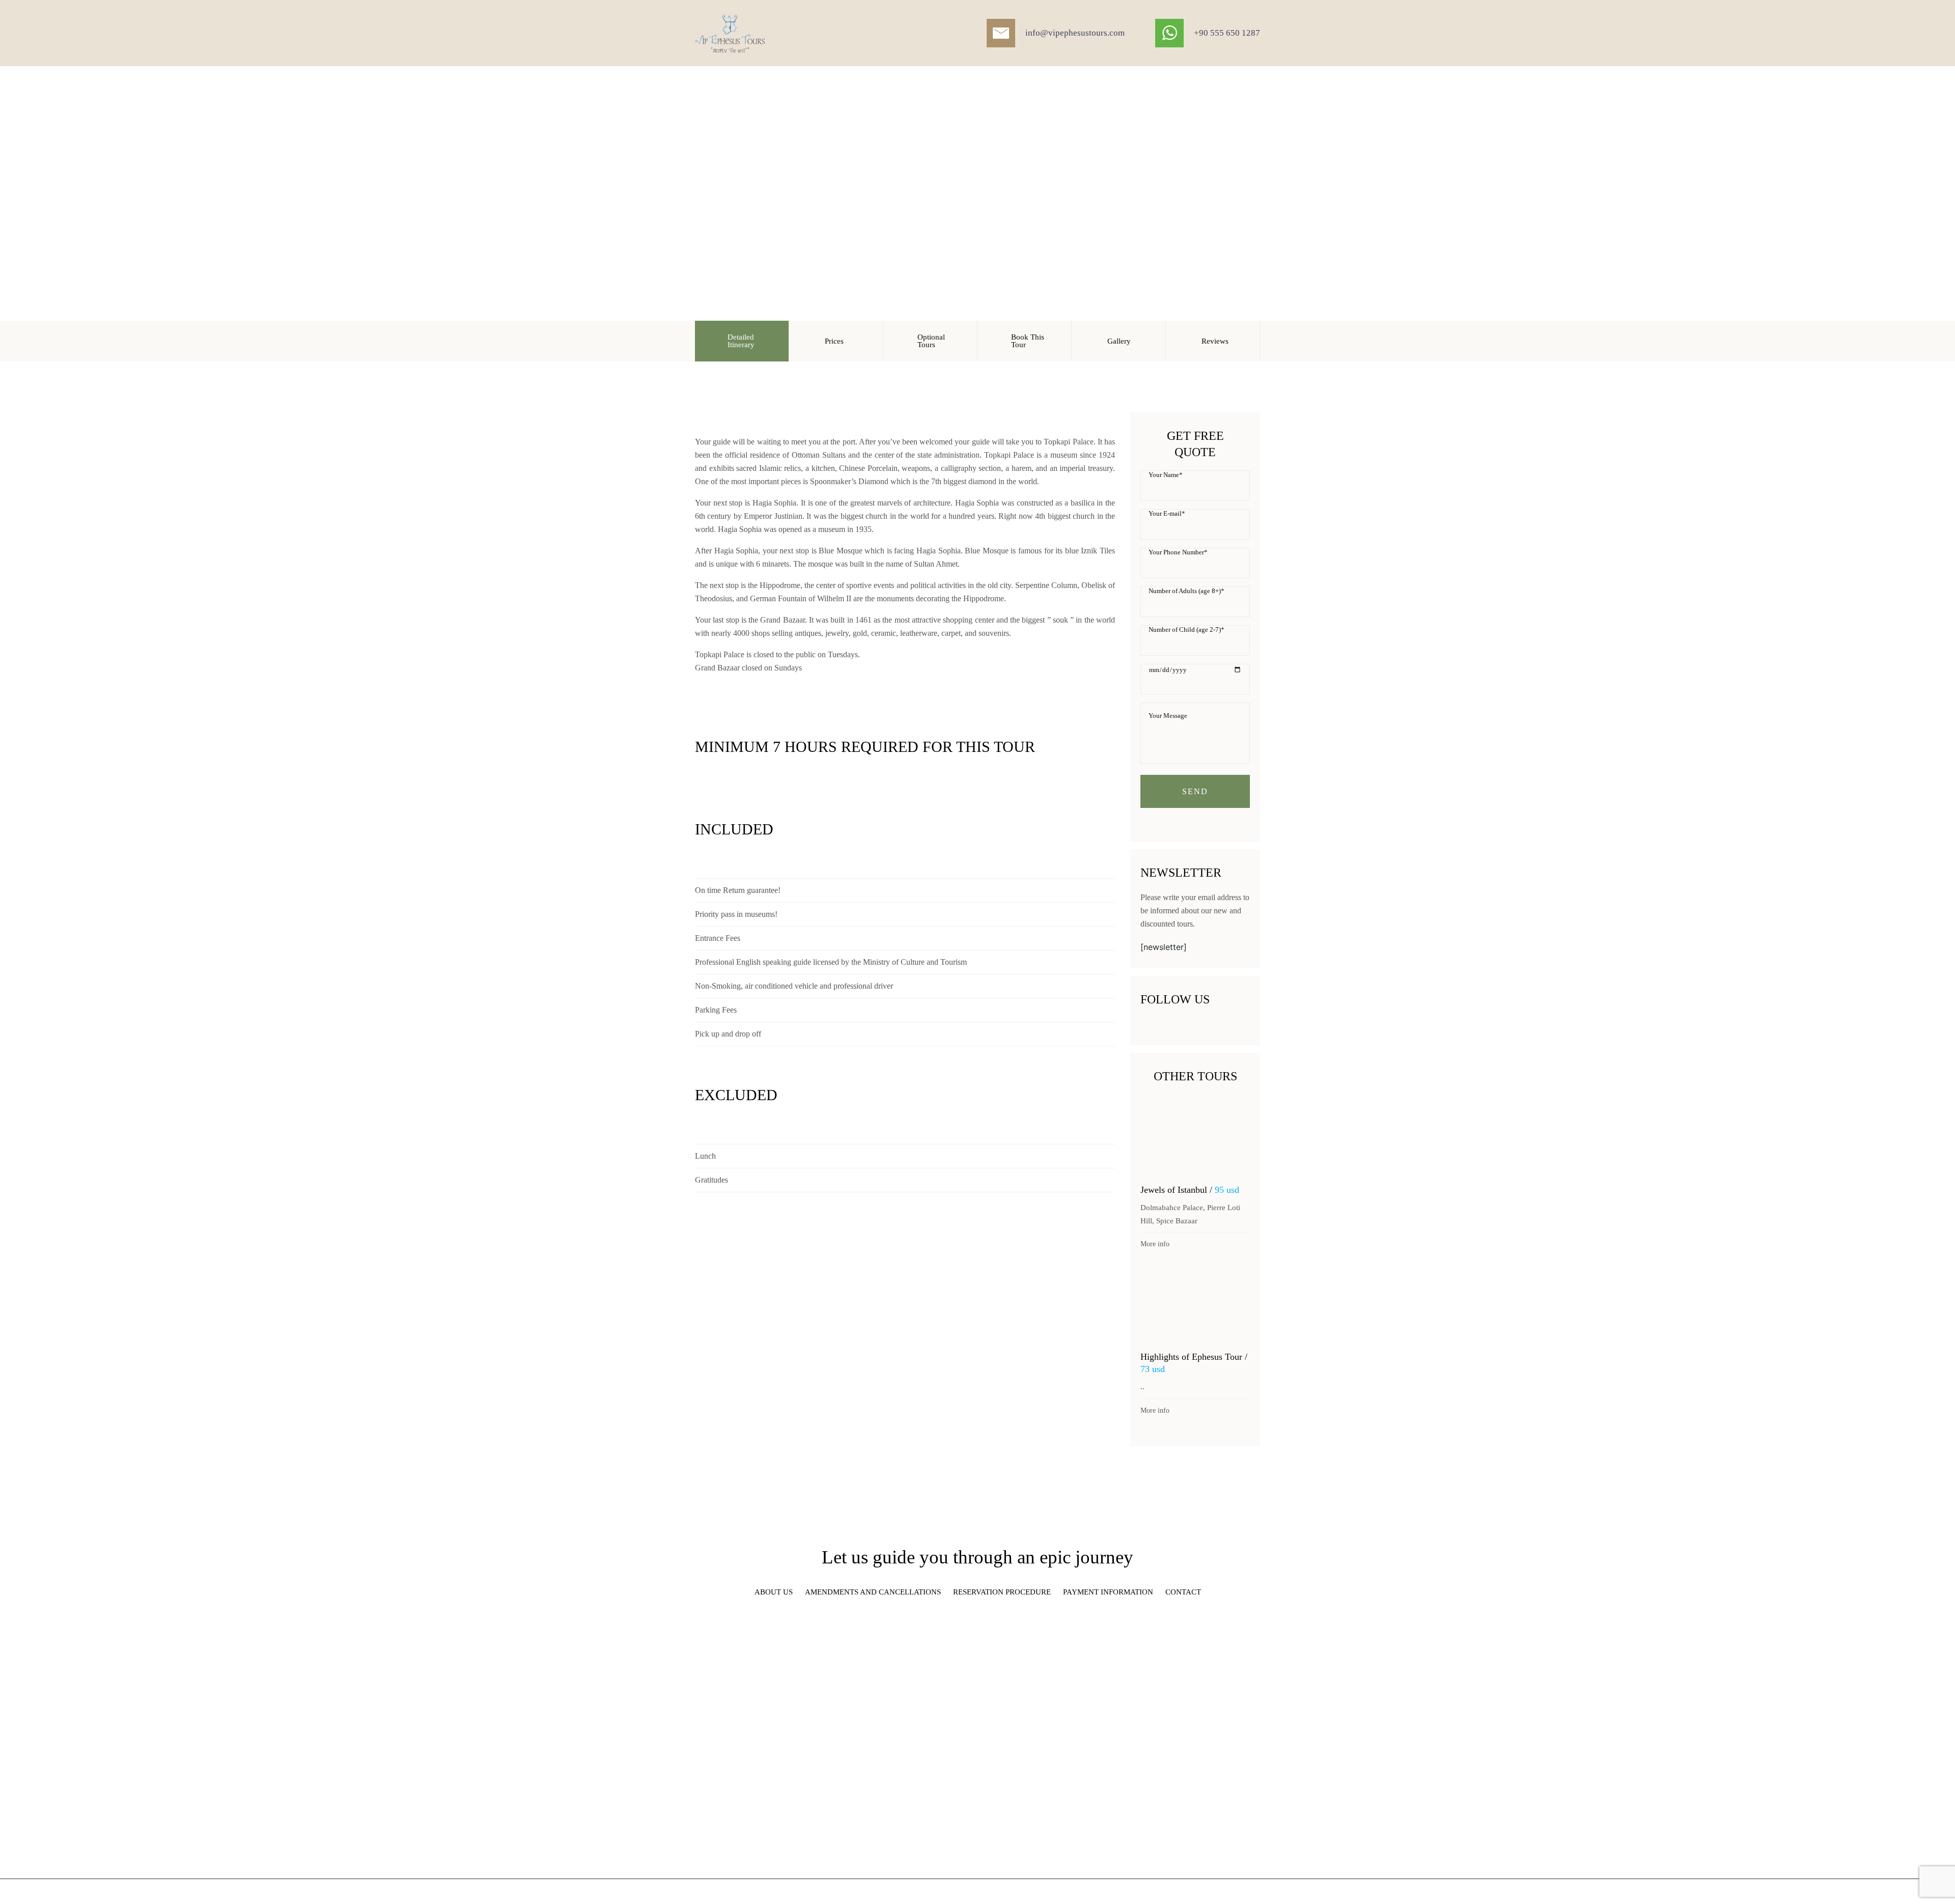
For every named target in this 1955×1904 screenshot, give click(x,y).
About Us (774, 1592)
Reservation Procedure (1002, 1592)
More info (1155, 1244)
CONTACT (1183, 1592)
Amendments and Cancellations (873, 1592)
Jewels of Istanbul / (1190, 1190)
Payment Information (1108, 1592)
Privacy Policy (1240, 1892)
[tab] (742, 341)
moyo (1195, 1892)
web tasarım (1167, 1892)
